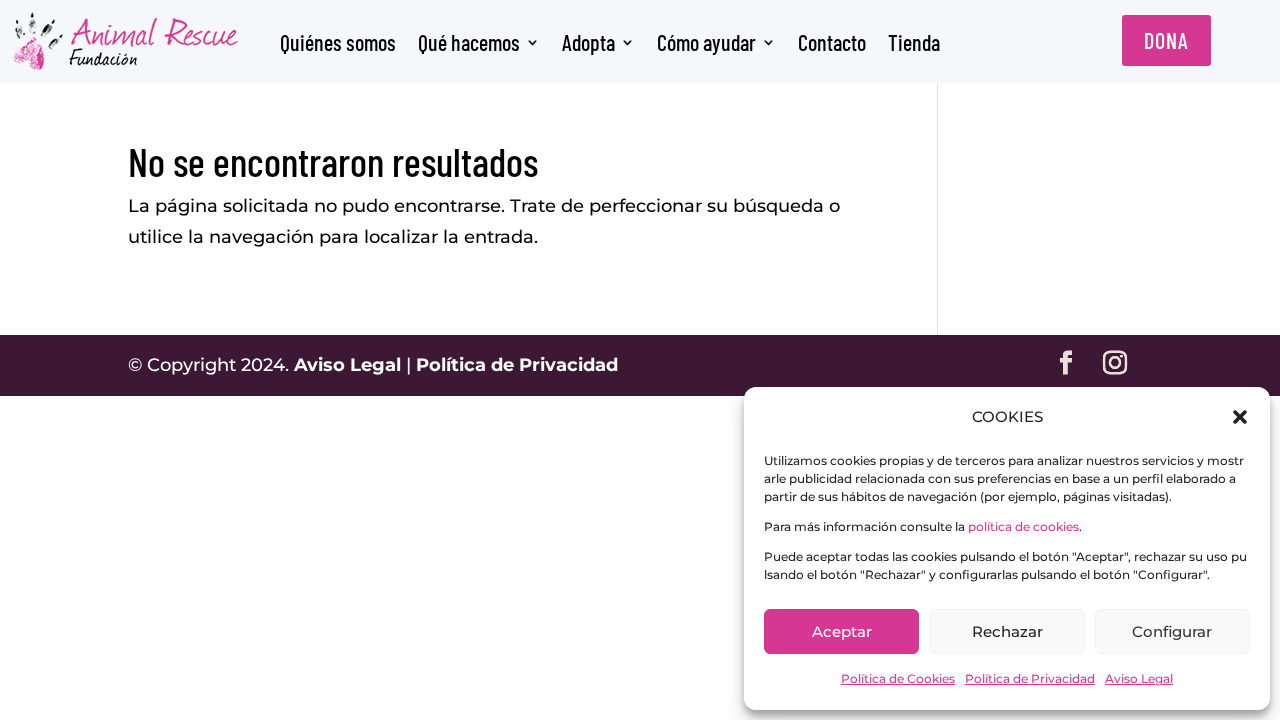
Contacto (832, 42)
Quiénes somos (338, 42)
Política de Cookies (898, 678)
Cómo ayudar (706, 42)
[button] (1240, 417)
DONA (1166, 40)
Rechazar (1007, 631)
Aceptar (842, 631)
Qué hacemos (469, 42)
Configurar (1172, 631)
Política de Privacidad (1030, 678)
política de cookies (1023, 526)
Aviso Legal (1139, 678)
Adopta (588, 42)
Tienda (914, 42)
